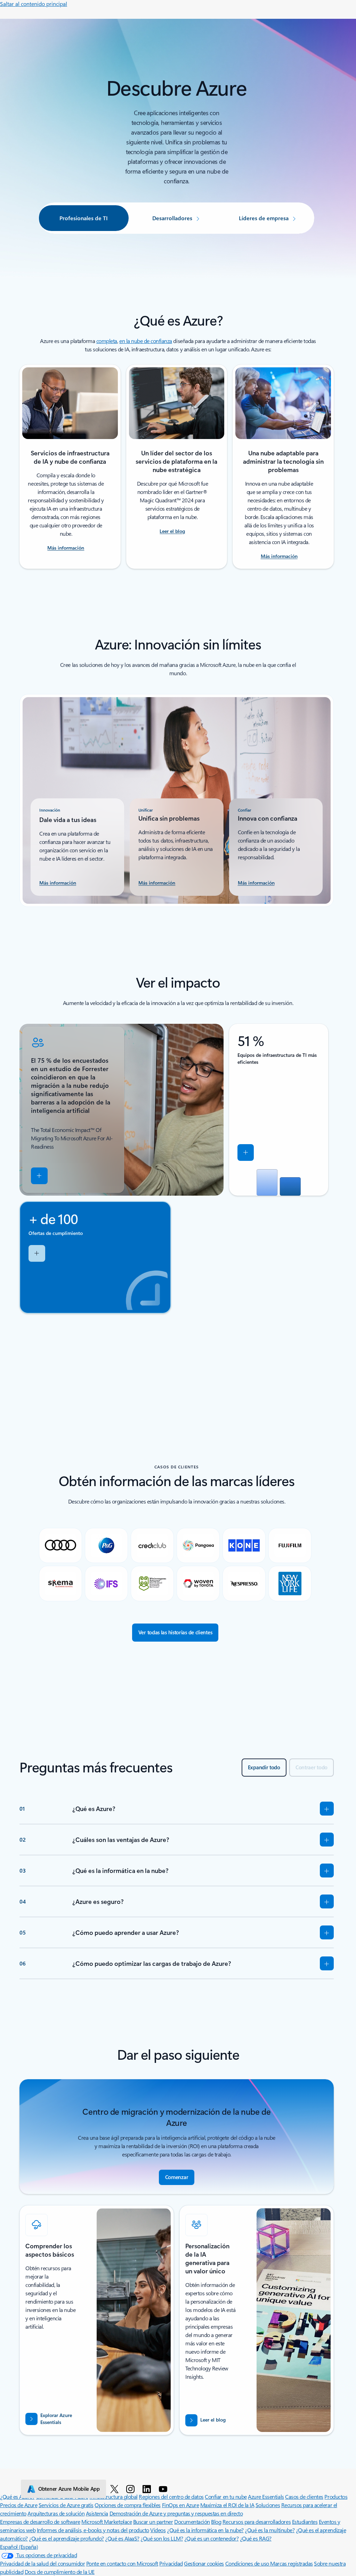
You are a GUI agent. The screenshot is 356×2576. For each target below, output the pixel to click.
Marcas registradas (291, 2563)
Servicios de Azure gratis (66, 2505)
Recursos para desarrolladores (257, 2522)
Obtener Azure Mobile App (69, 2489)
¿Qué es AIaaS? (122, 2538)
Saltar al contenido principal (34, 4)
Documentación (192, 2522)
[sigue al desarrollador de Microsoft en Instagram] (132, 2489)
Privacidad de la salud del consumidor (42, 2563)
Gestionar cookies (204, 2563)
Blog (216, 2522)
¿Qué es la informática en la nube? (205, 2530)
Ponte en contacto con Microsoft (122, 2563)
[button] (39, 1176)
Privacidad (171, 2563)
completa (107, 341)
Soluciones (268, 2505)
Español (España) (19, 2547)
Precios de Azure (19, 2505)
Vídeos (158, 2530)
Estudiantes (305, 2522)
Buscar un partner (153, 2522)
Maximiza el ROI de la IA (227, 2505)
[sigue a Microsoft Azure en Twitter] (116, 2489)
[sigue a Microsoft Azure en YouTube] (164, 2489)
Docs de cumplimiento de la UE (60, 2572)
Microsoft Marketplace (107, 2522)
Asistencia (97, 2513)
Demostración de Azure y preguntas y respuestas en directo (176, 2513)
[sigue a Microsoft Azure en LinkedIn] (148, 2489)
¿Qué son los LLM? (162, 2538)
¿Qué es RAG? (256, 2538)
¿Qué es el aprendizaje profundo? (66, 2538)
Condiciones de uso (248, 2563)
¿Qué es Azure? (17, 2497)
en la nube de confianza (146, 341)
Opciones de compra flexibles (128, 2505)
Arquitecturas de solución (56, 2513)
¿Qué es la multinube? (270, 2530)
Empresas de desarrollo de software (40, 2522)
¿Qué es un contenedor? (211, 2538)
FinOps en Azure (181, 2505)
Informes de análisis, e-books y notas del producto (93, 2530)
